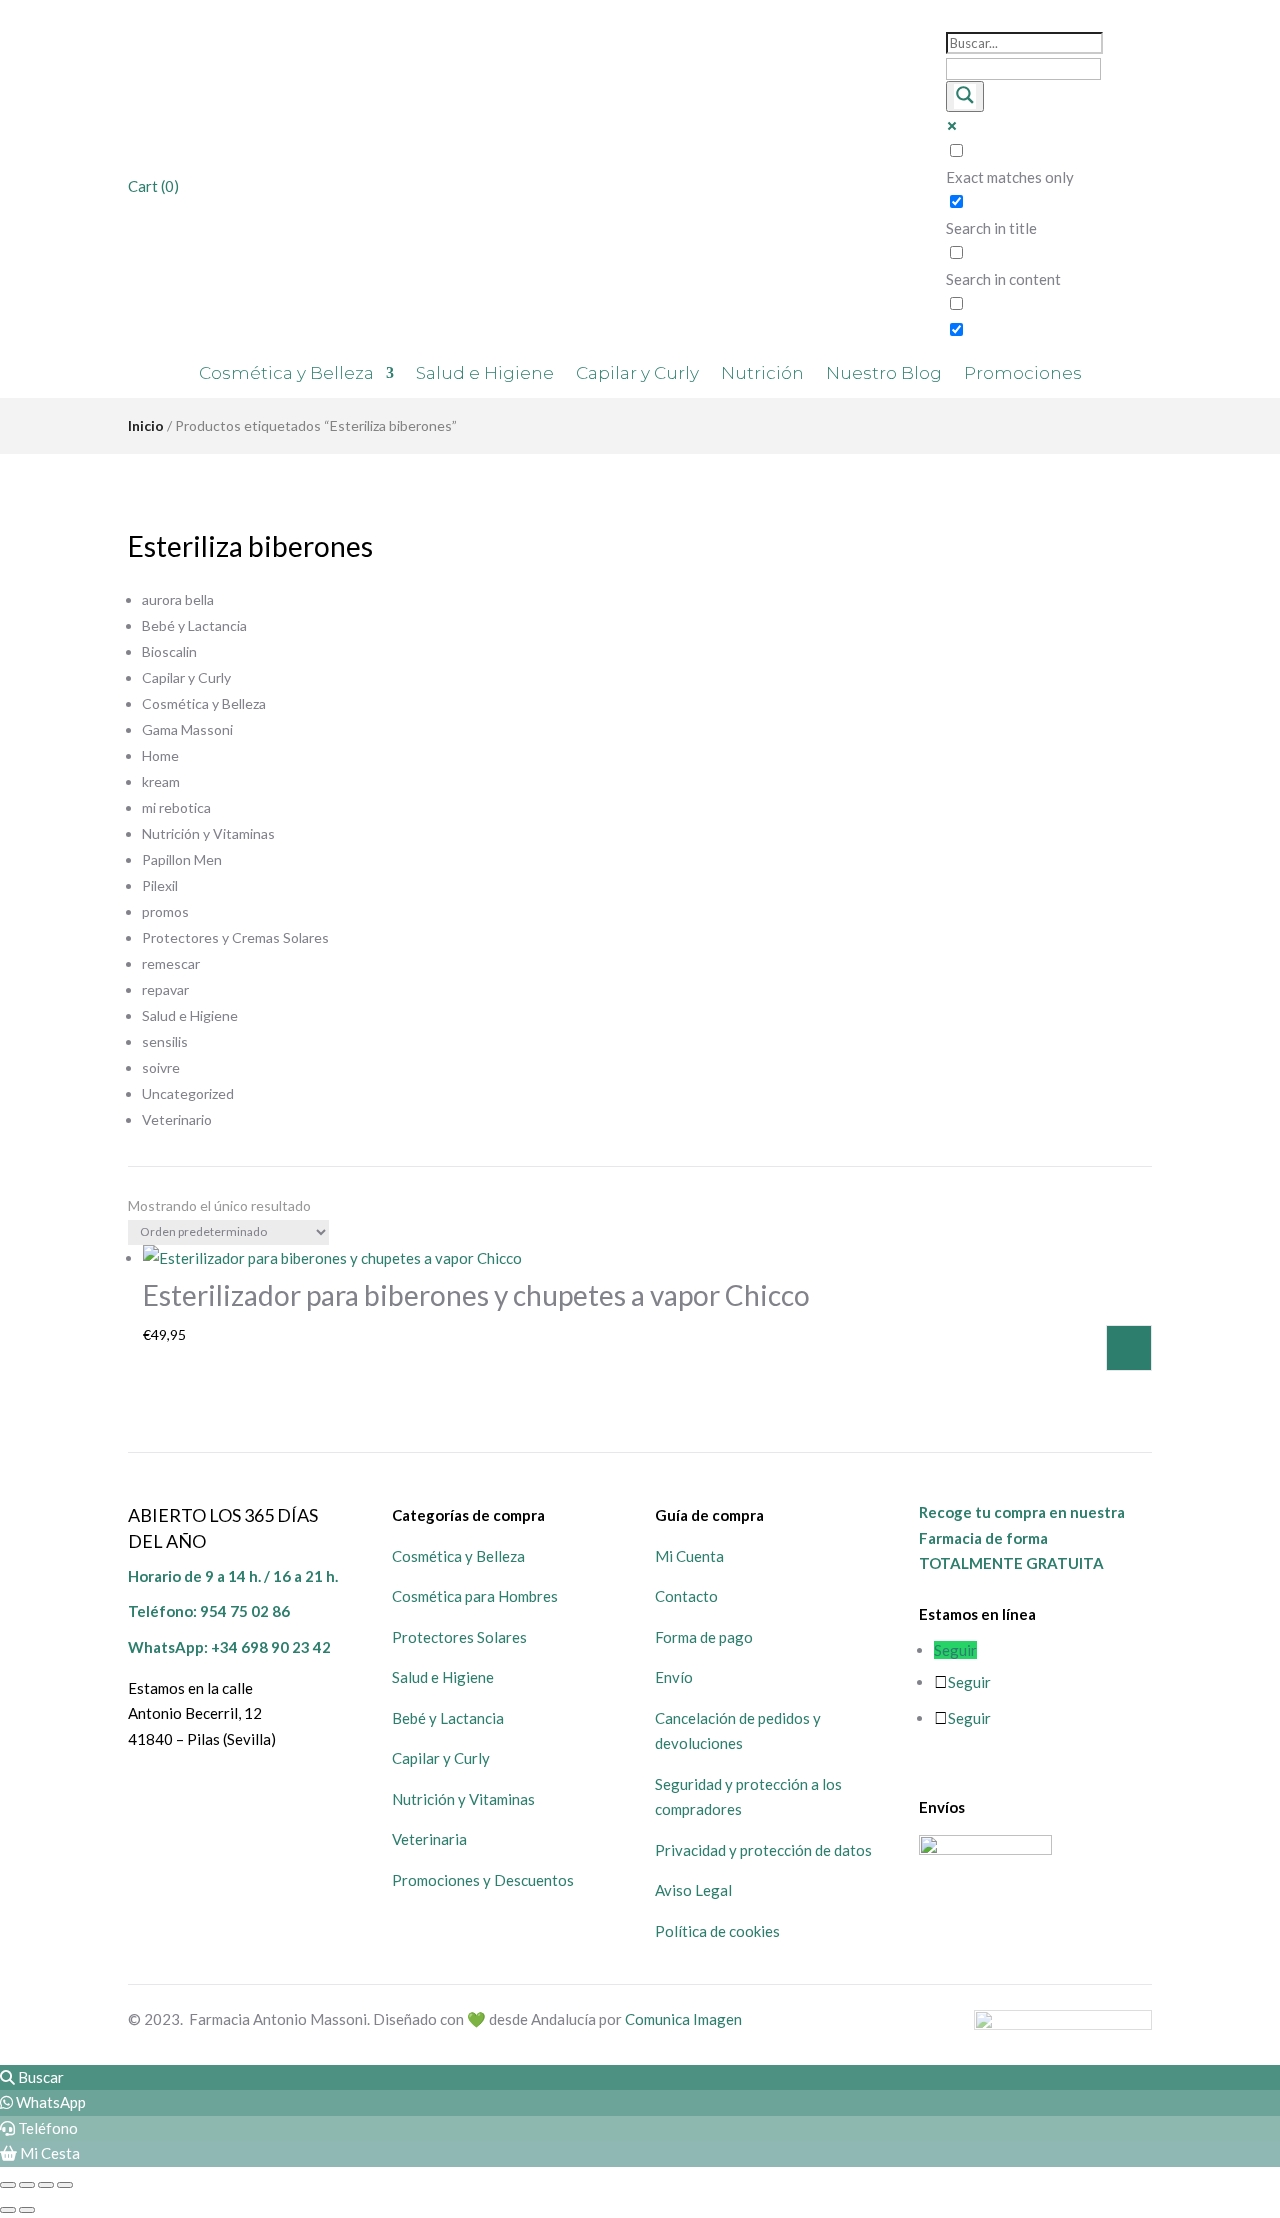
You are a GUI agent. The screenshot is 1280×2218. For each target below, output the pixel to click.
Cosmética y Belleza (286, 374)
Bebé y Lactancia (194, 625)
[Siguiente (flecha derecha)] (27, 2210)
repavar (165, 989)
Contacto (686, 1596)
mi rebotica (176, 807)
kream (161, 781)
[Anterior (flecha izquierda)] (8, 2210)
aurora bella (178, 599)
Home (160, 755)
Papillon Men (182, 859)
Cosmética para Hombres (475, 1596)
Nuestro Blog (884, 374)
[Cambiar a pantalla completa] (27, 2185)
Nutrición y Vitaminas (208, 833)
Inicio (146, 425)
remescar (171, 963)
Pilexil (160, 885)
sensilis (165, 1041)
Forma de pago (704, 1637)
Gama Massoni (187, 729)
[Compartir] (46, 2185)
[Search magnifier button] (965, 96)
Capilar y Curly (637, 374)
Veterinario (177, 1119)
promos (165, 911)
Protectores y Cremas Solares (235, 937)
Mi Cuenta (689, 1556)
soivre (161, 1067)
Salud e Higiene (485, 374)
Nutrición (762, 374)
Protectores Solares (459, 1637)
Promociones (1023, 374)
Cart (153, 186)
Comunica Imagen (683, 2019)
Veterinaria (429, 1839)
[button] (32, 2077)
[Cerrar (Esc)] (65, 2185)
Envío (674, 1677)
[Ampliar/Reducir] (8, 2185)
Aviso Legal (693, 1890)
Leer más (1129, 1348)
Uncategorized (188, 1093)
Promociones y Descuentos (483, 1880)
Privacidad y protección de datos (763, 1850)
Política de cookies (717, 1931)
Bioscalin (169, 651)
